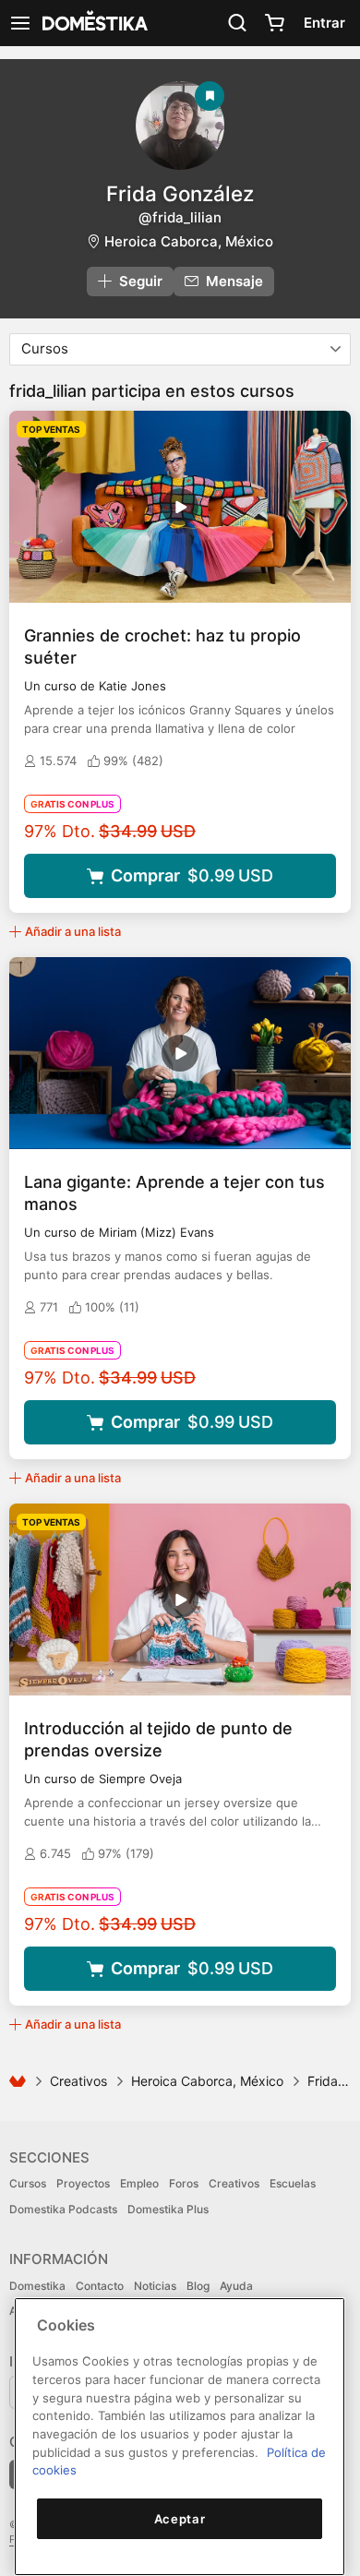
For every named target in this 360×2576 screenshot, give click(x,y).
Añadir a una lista (73, 931)
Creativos (78, 2081)
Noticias (155, 2286)
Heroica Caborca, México (189, 241)
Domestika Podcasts (63, 2209)
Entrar (324, 23)
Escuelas (293, 2183)
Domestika (37, 2286)
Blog (198, 2286)
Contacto (100, 2286)
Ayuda (236, 2286)
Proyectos (83, 2183)
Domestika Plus (168, 2209)
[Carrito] (274, 23)
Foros (184, 2183)
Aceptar (180, 2519)
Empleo (139, 2183)
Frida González (180, 193)
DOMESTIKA (93, 23)
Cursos (28, 2183)
